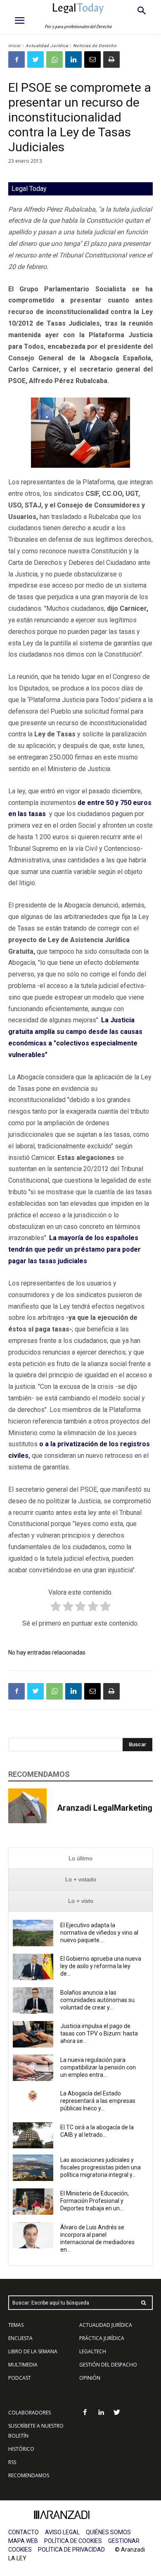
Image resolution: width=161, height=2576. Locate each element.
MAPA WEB (23, 2541)
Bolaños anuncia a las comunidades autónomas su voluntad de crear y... (97, 2000)
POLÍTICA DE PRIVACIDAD (71, 2550)
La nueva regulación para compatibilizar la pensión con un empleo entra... (98, 2067)
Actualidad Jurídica (47, 46)
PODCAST (20, 2378)
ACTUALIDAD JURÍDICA (106, 2325)
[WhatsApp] (54, 60)
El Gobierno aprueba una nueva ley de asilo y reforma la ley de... (101, 1966)
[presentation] (80, 1858)
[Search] (144, 2303)
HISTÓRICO (21, 2449)
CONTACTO (24, 2532)
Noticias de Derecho (95, 46)
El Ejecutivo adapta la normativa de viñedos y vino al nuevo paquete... (99, 1933)
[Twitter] (36, 60)
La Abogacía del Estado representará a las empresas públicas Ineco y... (98, 2101)
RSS (12, 2462)
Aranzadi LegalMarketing (105, 1808)
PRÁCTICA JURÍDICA (102, 2338)
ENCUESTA (20, 2338)
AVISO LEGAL (62, 2532)
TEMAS (16, 2325)
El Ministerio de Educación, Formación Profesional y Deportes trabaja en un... (95, 2201)
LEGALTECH (93, 2351)
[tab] (80, 1858)
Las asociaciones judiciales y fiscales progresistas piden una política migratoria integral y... (101, 2167)
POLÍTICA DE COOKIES (73, 2541)
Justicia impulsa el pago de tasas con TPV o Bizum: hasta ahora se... (99, 2033)
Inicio (14, 46)
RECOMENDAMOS (29, 2475)
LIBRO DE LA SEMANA (33, 2351)
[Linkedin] (73, 60)
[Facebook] (17, 60)
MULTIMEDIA (23, 2365)
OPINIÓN (90, 2378)
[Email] (92, 60)
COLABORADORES (30, 2413)
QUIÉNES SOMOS (108, 2532)
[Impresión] (111, 60)
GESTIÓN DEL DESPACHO (108, 2365)
